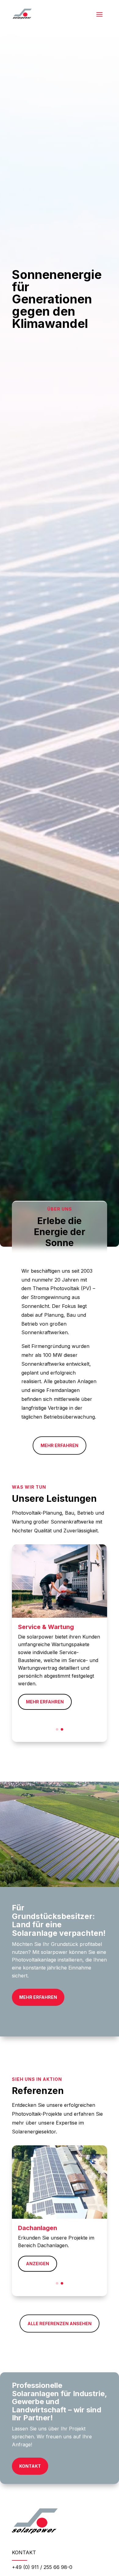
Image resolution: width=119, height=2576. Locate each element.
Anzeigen (38, 2264)
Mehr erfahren (60, 1445)
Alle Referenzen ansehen (60, 2324)
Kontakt (30, 2466)
